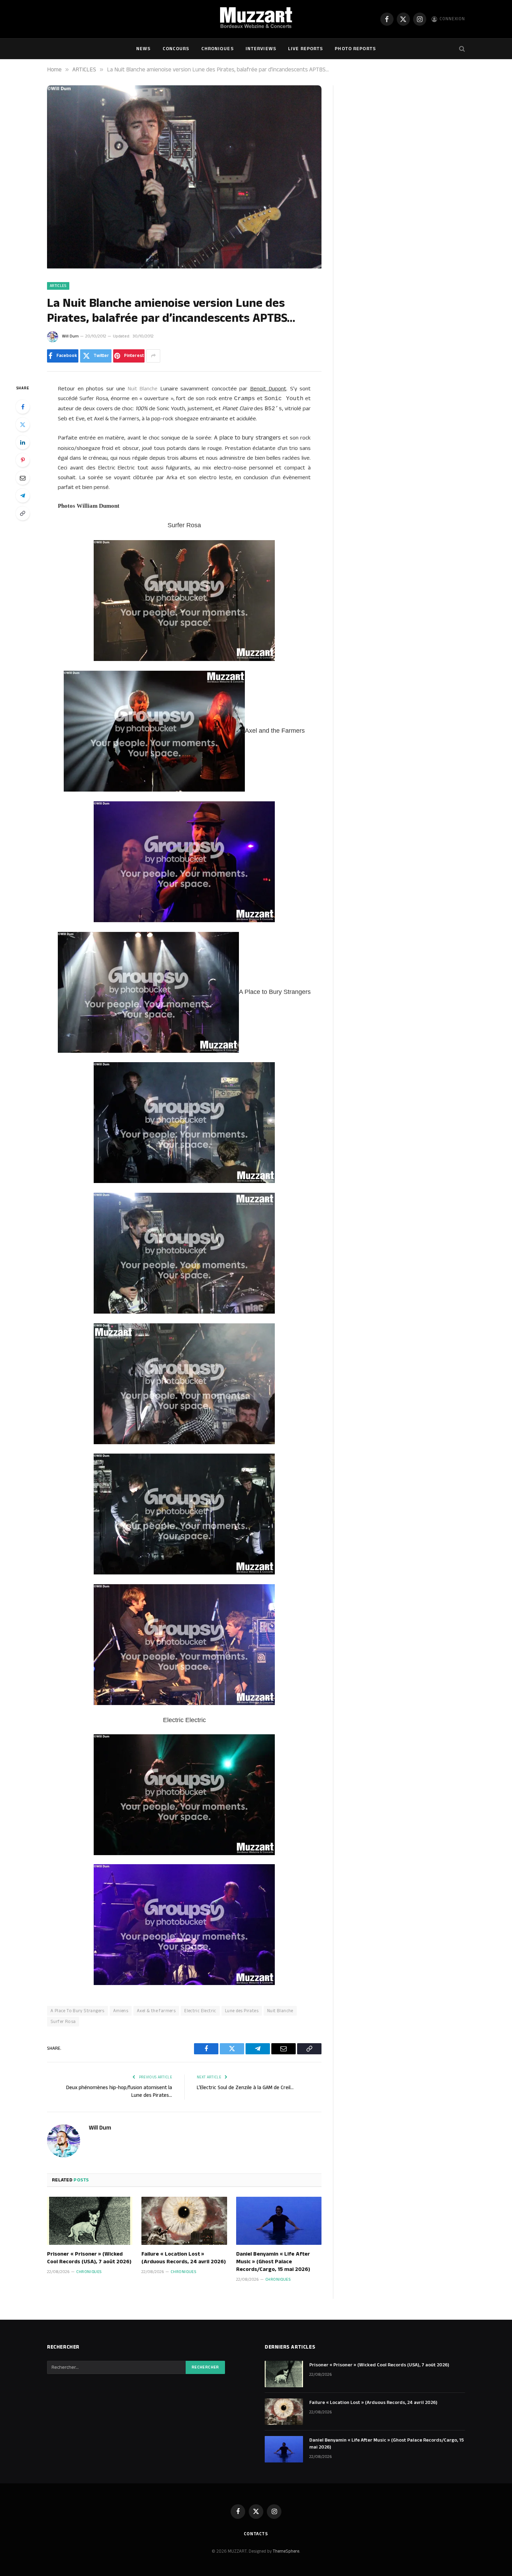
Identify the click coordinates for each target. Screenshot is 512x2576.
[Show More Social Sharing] (153, 356)
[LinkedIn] (23, 442)
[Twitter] (23, 425)
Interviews (261, 49)
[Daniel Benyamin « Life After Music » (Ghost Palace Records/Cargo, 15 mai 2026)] (279, 2221)
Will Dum (70, 336)
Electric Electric (200, 2011)
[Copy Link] (23, 513)
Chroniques (218, 49)
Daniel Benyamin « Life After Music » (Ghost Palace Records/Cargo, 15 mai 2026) (273, 2262)
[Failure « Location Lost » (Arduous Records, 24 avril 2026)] (184, 2221)
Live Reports (305, 49)
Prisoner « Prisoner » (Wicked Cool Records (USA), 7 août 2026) (89, 2258)
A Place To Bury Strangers (77, 2011)
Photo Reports (355, 49)
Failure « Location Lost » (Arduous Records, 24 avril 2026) (184, 2258)
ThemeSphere (286, 2551)
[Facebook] (23, 407)
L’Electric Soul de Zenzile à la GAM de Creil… (245, 2088)
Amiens (121, 2011)
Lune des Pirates (242, 2011)
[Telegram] (23, 496)
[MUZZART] (256, 19)
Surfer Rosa (63, 2022)
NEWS (143, 49)
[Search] (461, 49)
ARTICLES (58, 286)
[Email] (23, 478)
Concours (176, 49)
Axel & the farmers (156, 2011)
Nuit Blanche (280, 2011)
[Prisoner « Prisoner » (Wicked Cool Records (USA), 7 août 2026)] (90, 2221)
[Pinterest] (23, 460)
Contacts (256, 2534)
